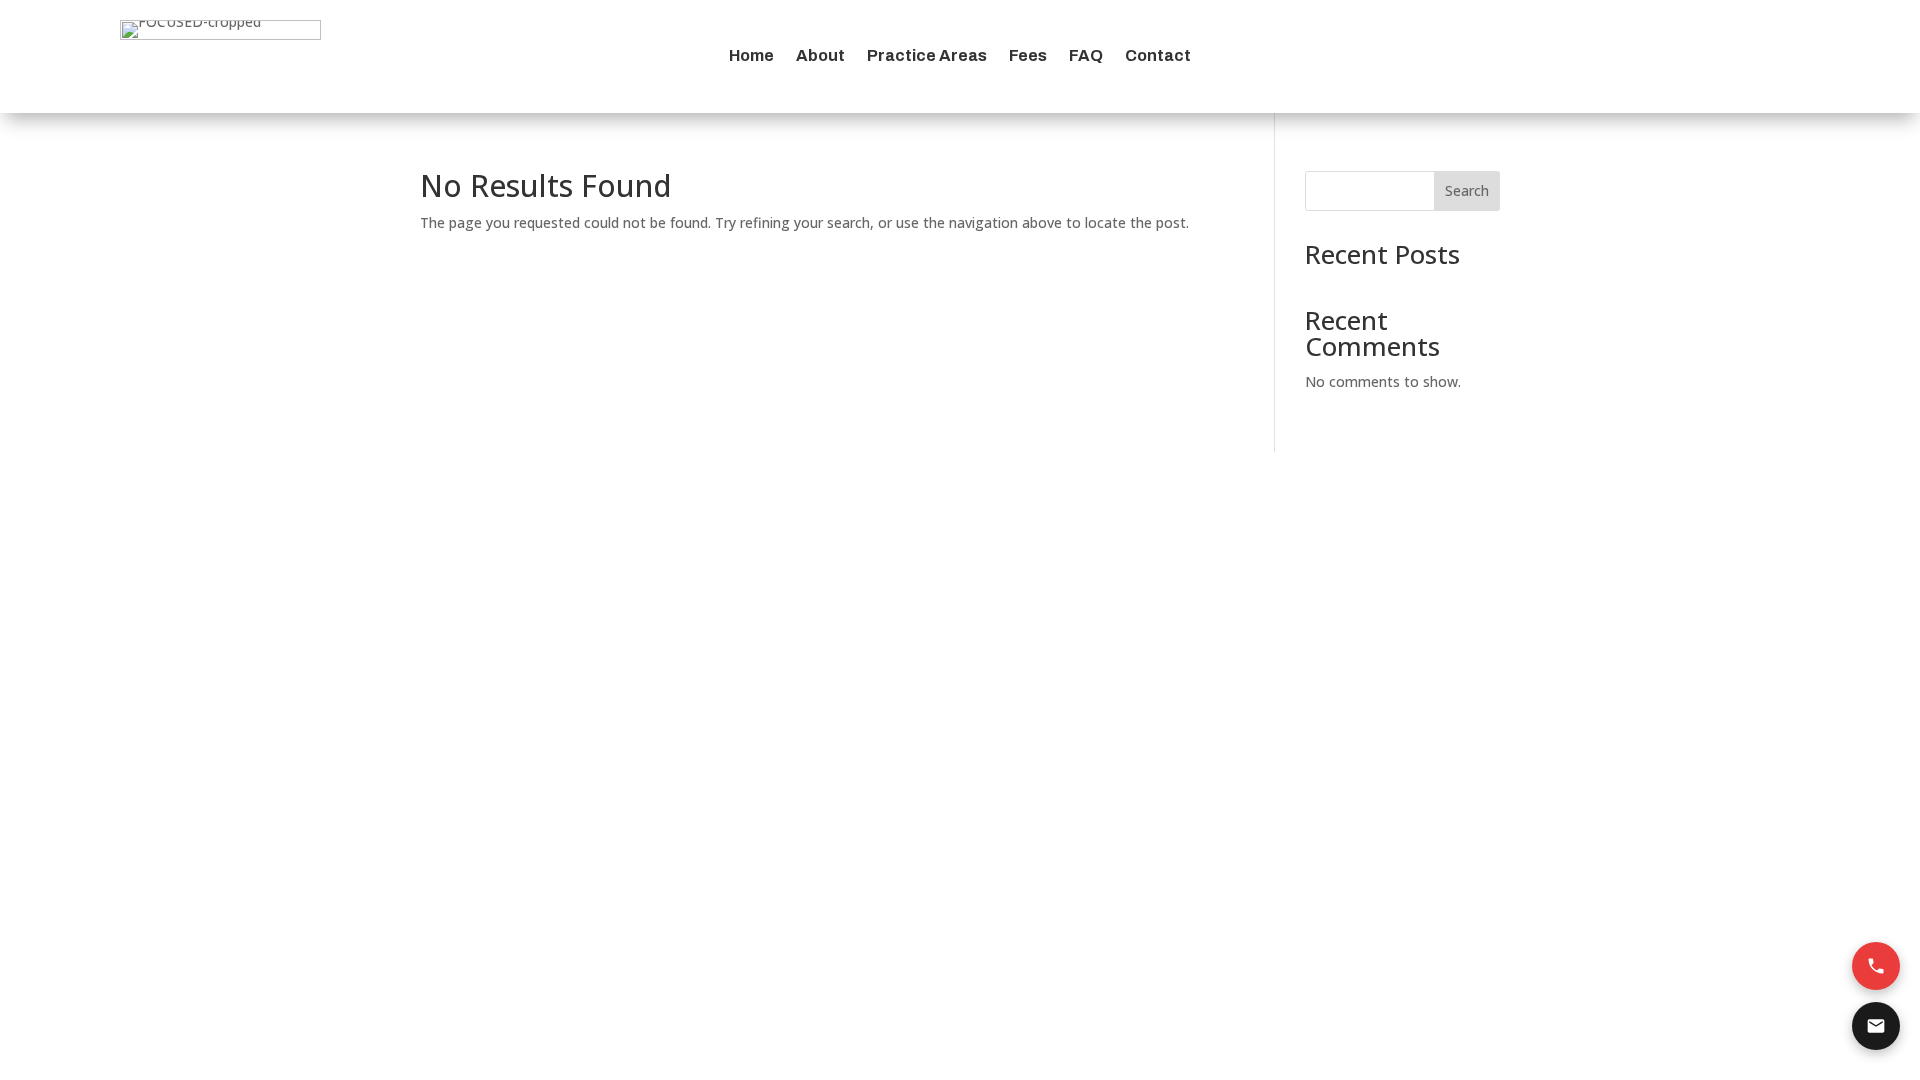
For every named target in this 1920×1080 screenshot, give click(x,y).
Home (751, 56)
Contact (1158, 56)
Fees (1028, 56)
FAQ (1086, 56)
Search (1467, 190)
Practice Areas (927, 56)
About (820, 56)
